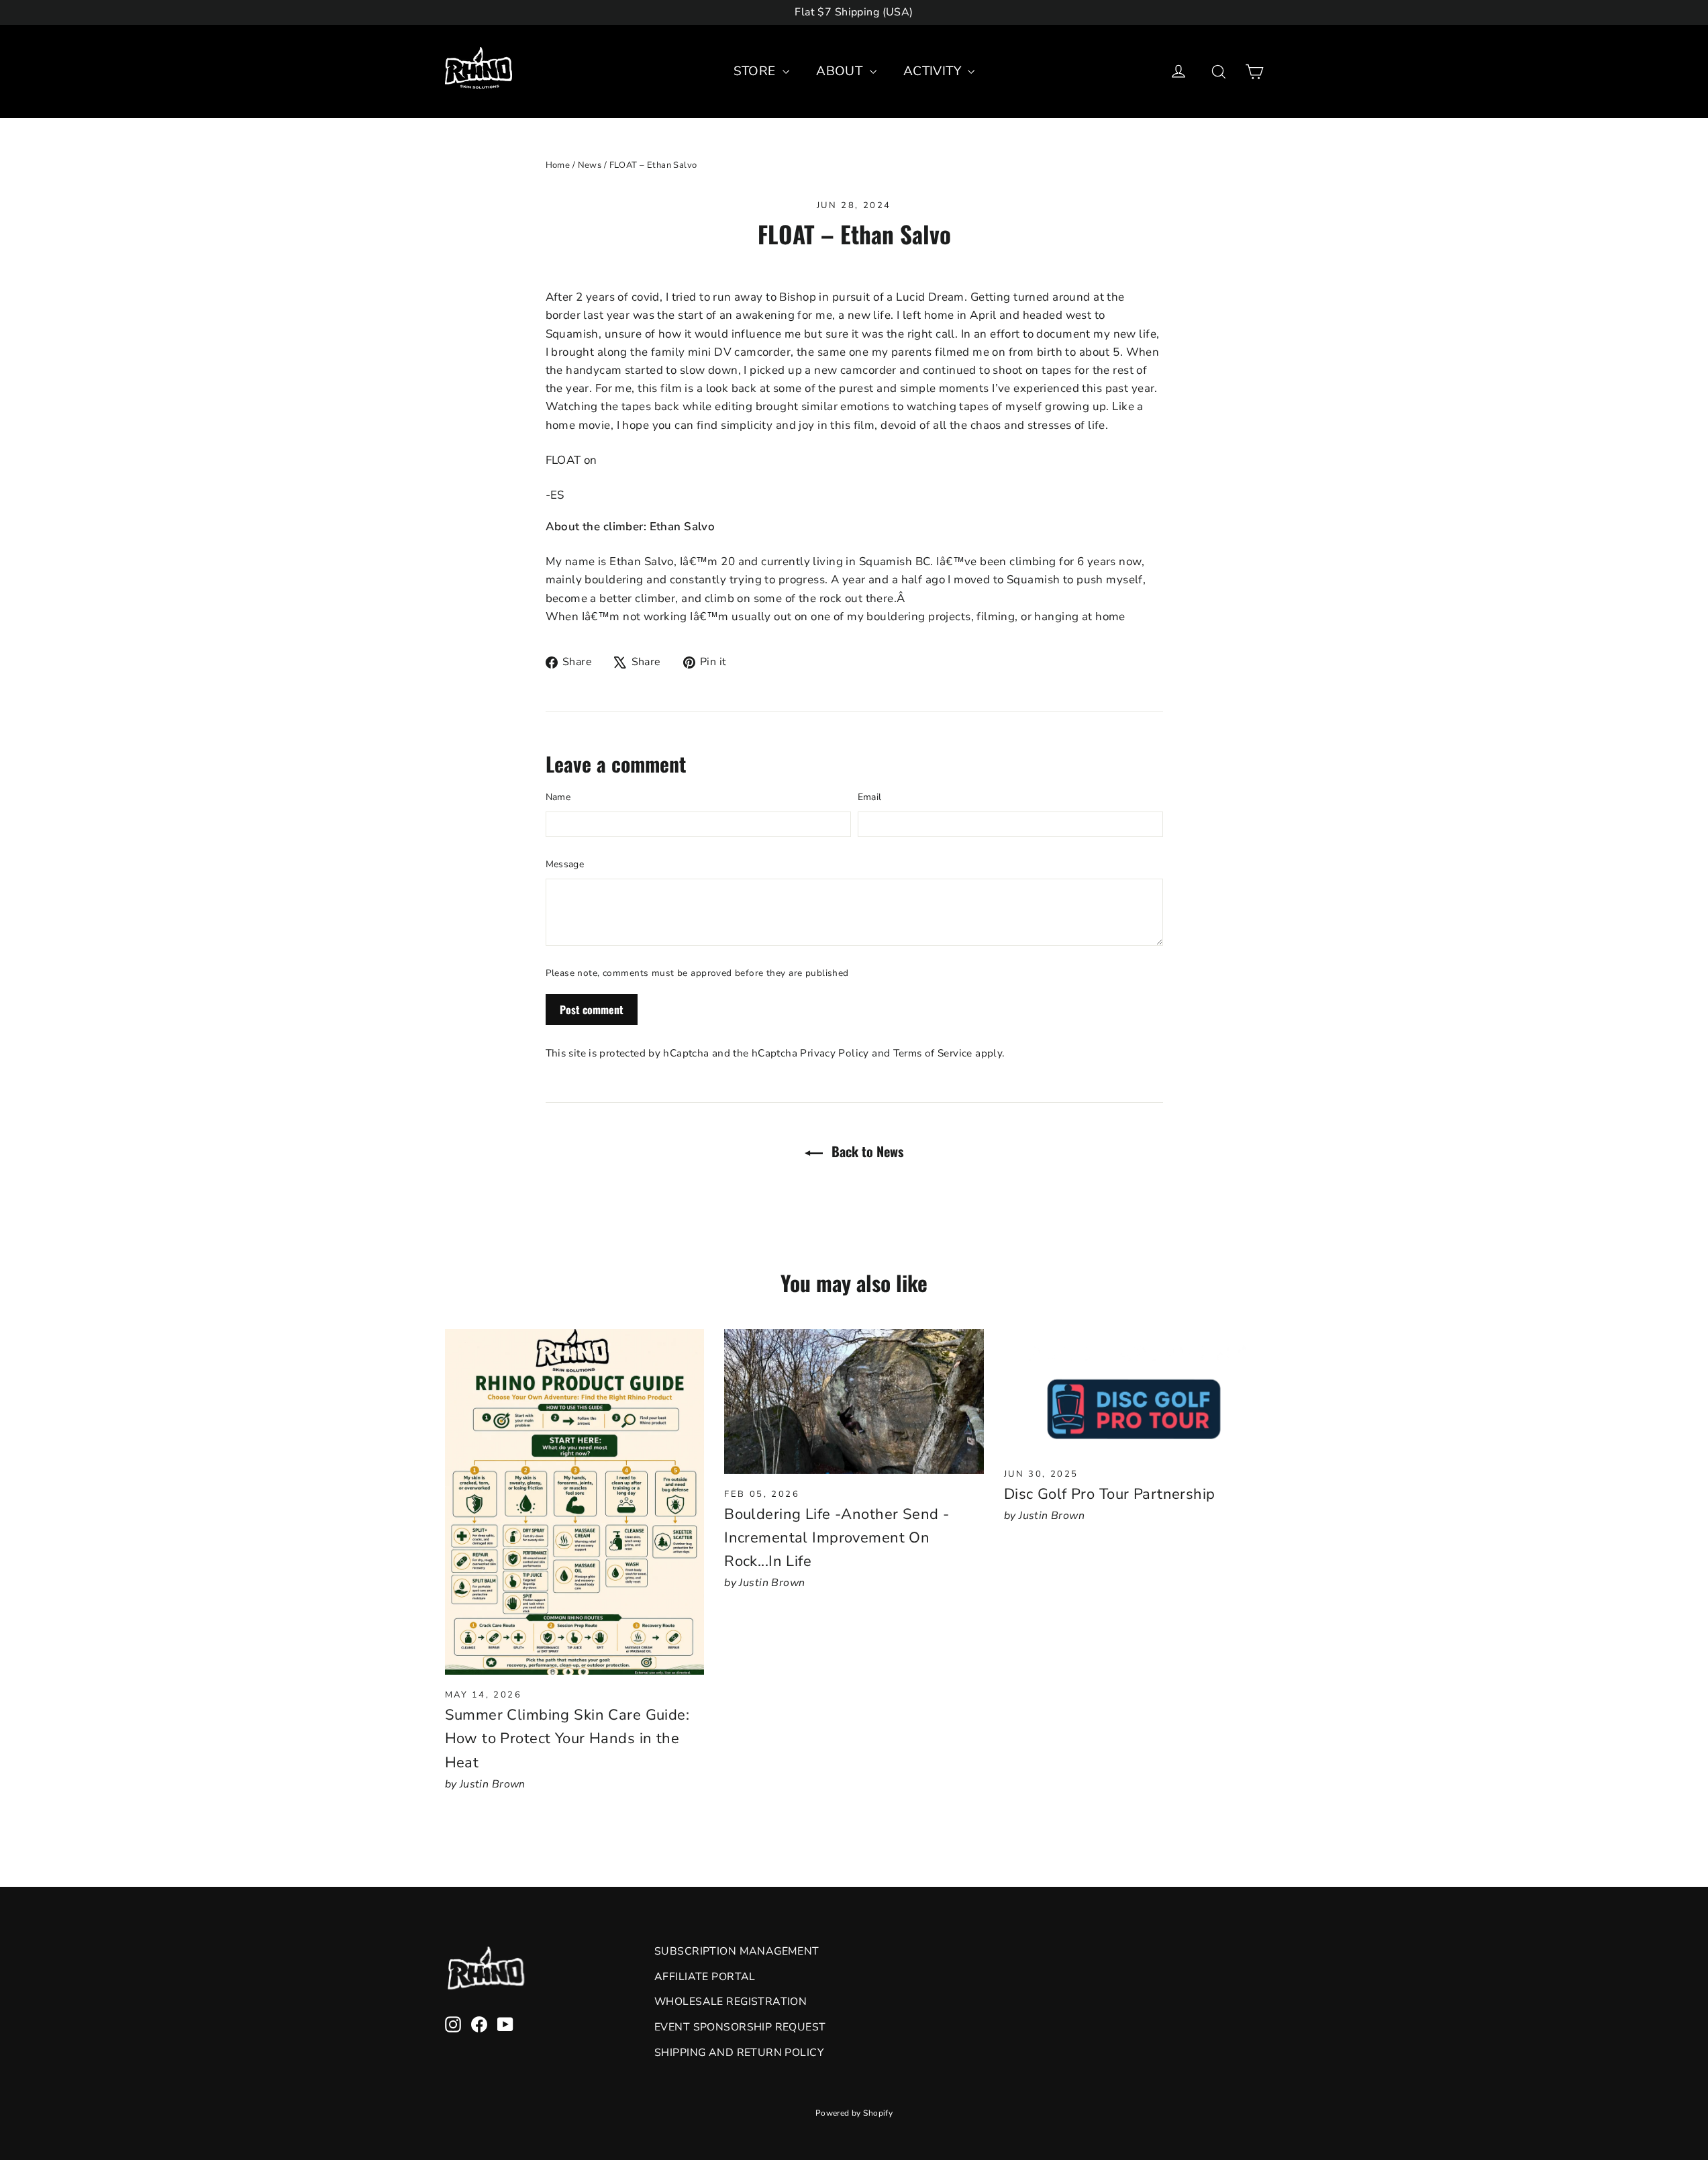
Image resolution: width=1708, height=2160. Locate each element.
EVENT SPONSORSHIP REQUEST (740, 2027)
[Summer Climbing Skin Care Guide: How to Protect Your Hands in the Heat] (575, 1502)
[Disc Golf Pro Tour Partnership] (1134, 1391)
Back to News (866, 1151)
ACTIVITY (934, 71)
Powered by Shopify (854, 2113)
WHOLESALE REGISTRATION (731, 2002)
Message (565, 864)
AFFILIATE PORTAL (705, 1977)
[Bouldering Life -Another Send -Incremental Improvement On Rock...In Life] (854, 1402)
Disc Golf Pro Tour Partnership (1110, 1494)
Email (870, 797)
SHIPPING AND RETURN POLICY (739, 2053)
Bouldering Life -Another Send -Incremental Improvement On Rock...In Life (837, 1538)
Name (558, 797)
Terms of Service (933, 1053)
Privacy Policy (834, 1053)
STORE (757, 71)
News (590, 165)
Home (558, 165)
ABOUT (841, 71)
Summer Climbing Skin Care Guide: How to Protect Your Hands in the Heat (567, 1738)
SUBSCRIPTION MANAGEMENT (737, 1951)
